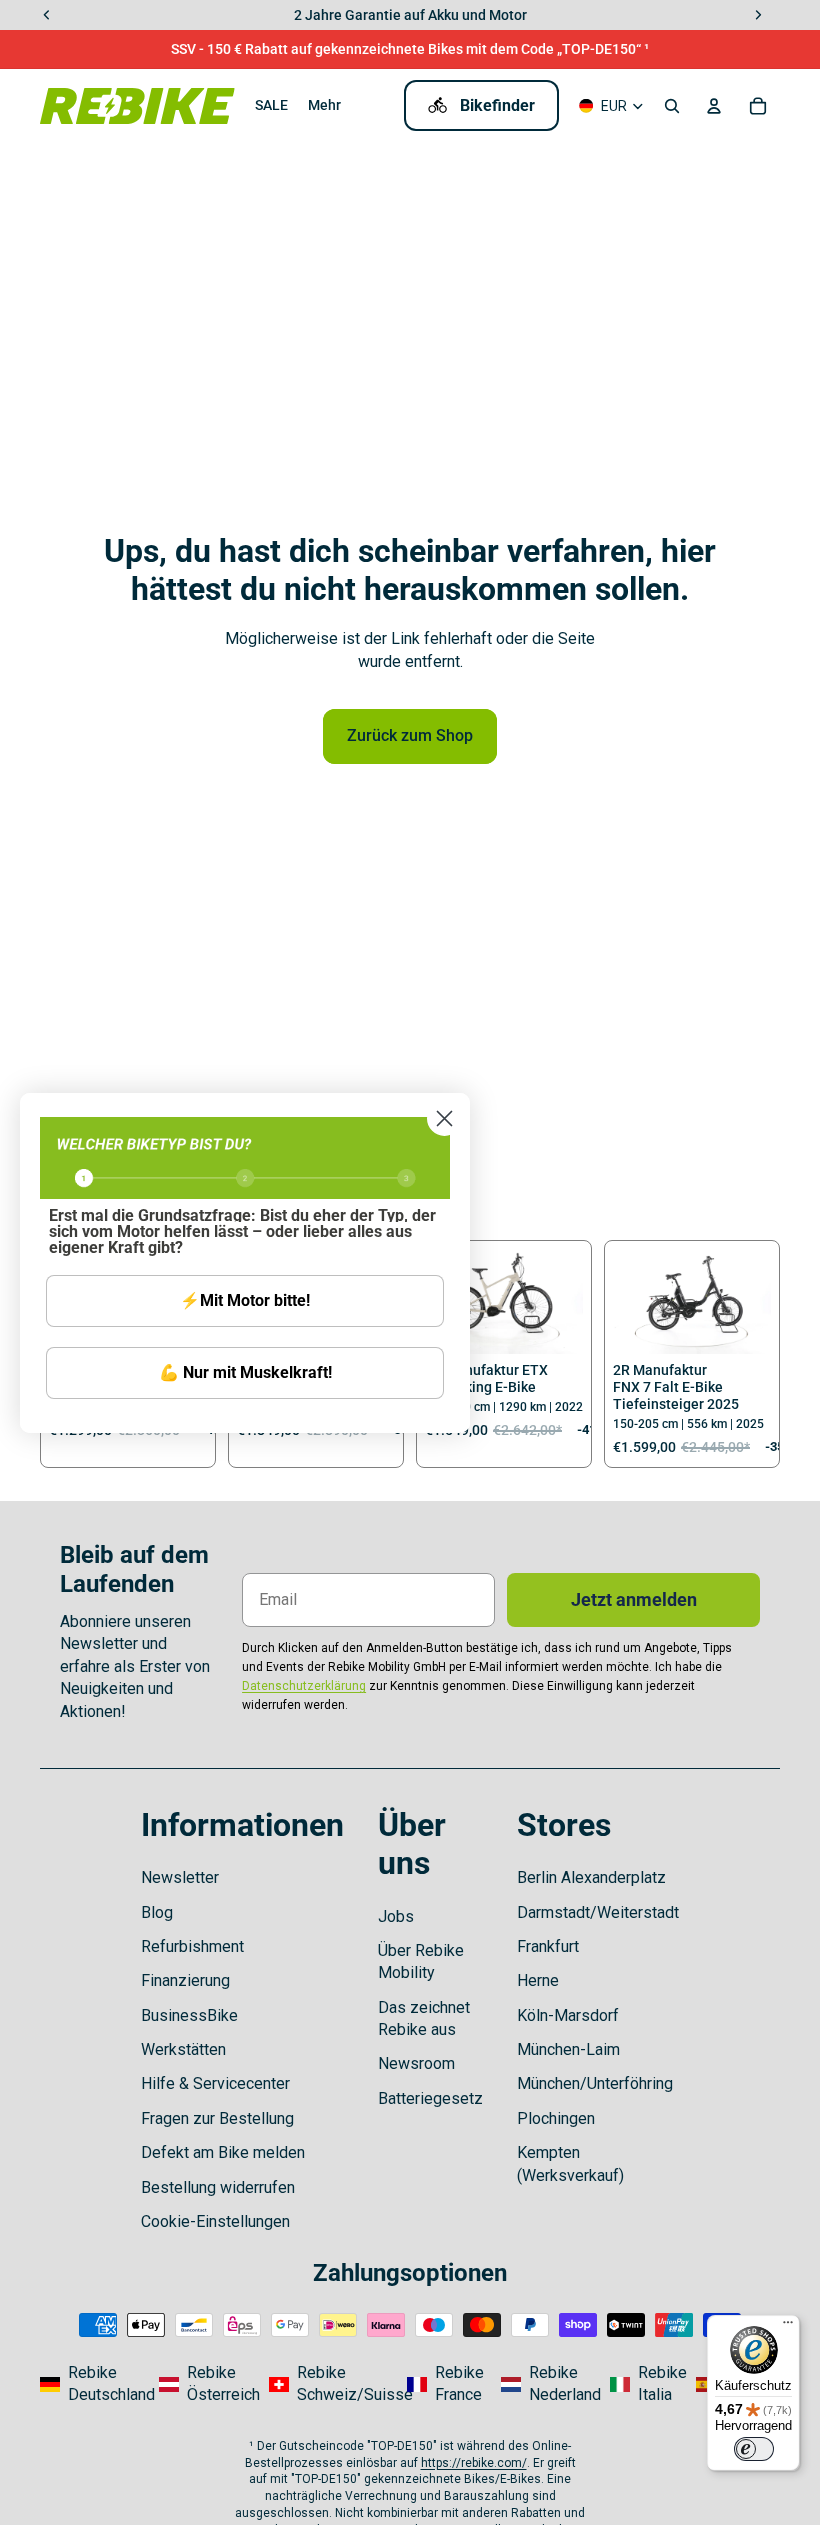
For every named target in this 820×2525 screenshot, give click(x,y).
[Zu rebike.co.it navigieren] (646, 2384)
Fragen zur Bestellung (217, 2118)
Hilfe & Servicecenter (215, 2083)
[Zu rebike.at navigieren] (208, 2384)
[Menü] (788, 2327)
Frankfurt (548, 1946)
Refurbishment (192, 1946)
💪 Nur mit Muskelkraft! (245, 1372)
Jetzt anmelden (634, 1599)
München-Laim (568, 2049)
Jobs (396, 1916)
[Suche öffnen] (672, 106)
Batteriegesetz (430, 2098)
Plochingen (556, 2118)
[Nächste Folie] (567, 1302)
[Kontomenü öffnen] (714, 106)
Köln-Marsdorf (568, 2015)
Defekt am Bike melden (223, 2152)
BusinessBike (189, 2015)
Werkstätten (183, 2049)
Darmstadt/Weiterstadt (598, 1912)
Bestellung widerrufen (218, 2187)
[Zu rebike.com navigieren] (93, 2384)
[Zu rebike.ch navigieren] (332, 2384)
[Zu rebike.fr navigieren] (448, 2384)
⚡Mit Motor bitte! (245, 1300)
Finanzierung (185, 1980)
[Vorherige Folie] (628, 1302)
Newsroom (416, 2063)
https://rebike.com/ (474, 2463)
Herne (538, 1980)
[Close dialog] (444, 1118)
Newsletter (180, 1877)
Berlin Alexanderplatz (591, 1877)
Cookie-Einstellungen (215, 2221)
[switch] (754, 2449)
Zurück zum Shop (410, 735)
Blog (157, 1912)
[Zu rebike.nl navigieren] (550, 2384)
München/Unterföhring (595, 2083)
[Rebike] (137, 105)
